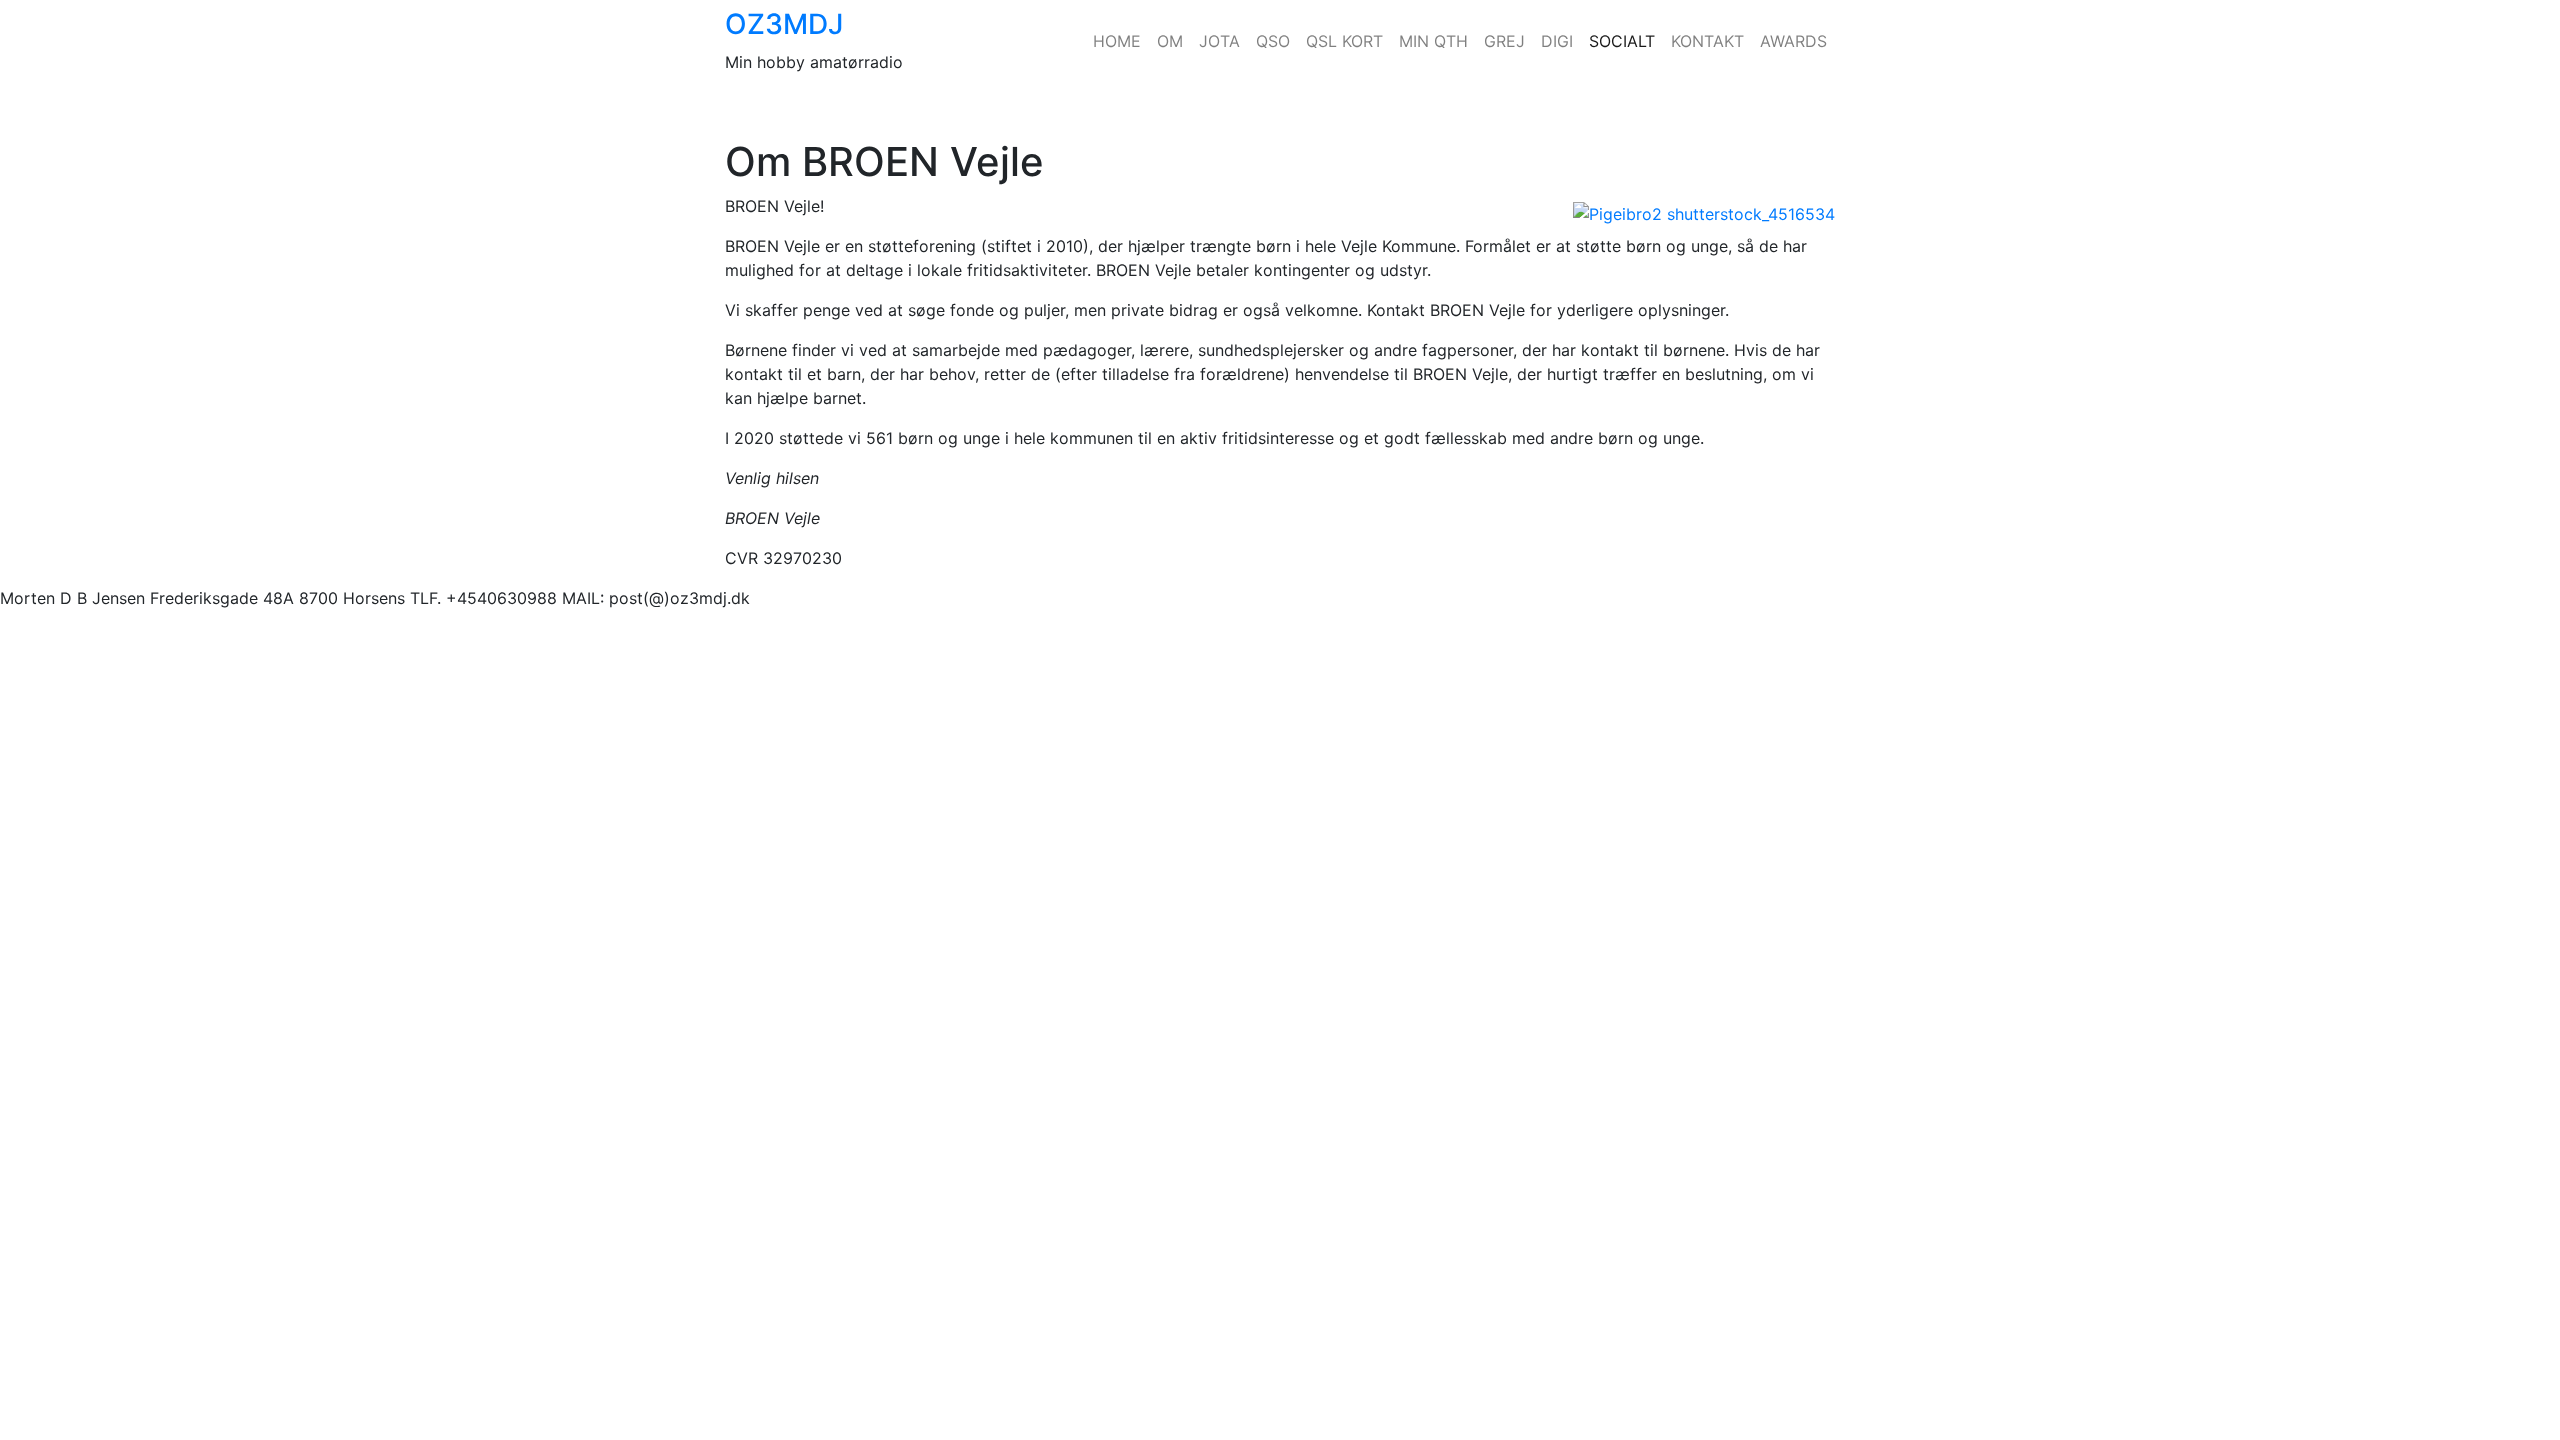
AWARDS (1793, 41)
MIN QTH (1433, 41)
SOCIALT (1622, 41)
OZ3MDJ (784, 24)
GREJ (1504, 41)
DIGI (1557, 41)
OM (1170, 41)
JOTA (1219, 41)
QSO (1273, 41)
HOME (1117, 41)
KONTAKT (1707, 41)
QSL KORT (1344, 41)
